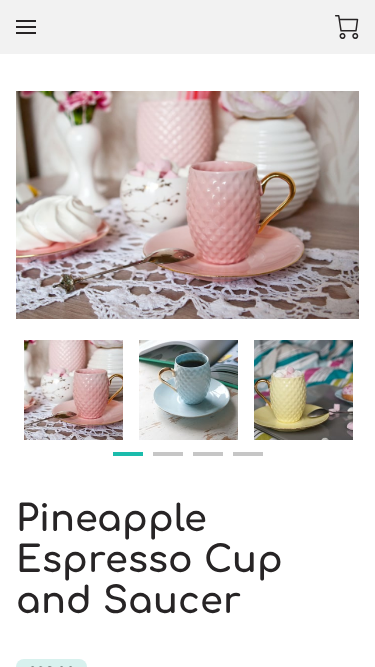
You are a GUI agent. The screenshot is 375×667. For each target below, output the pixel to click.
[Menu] (26, 27)
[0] (347, 27)
